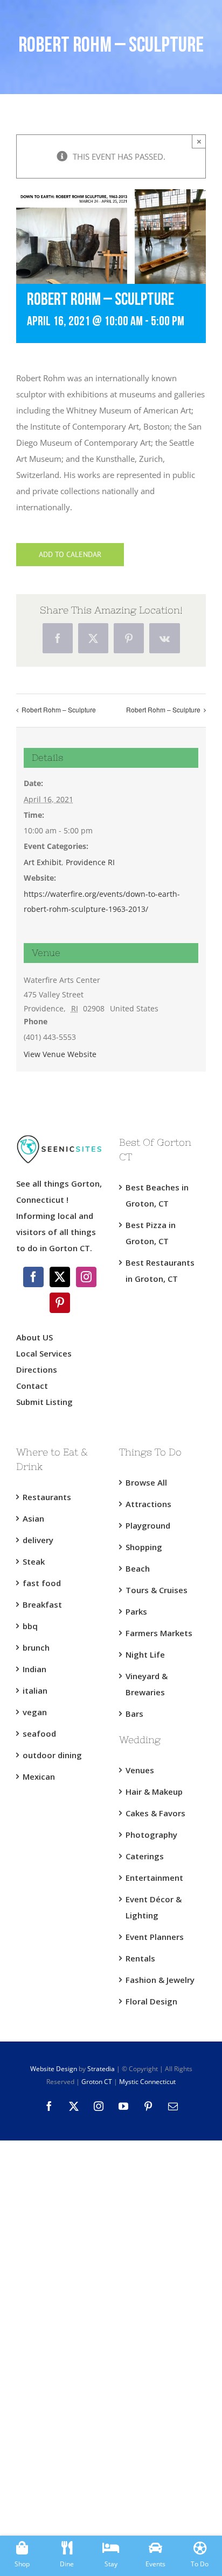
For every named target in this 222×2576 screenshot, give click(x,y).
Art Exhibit (43, 862)
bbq (30, 1626)
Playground (148, 1525)
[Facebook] (33, 1277)
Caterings (145, 1856)
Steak (34, 1561)
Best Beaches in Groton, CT (157, 1195)
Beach (138, 1568)
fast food (42, 1583)
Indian (34, 1669)
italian (35, 1690)
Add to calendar (70, 555)
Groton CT (96, 2082)
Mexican (39, 1776)
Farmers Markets (159, 1633)
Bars (134, 1714)
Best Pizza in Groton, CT (151, 1233)
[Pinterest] (60, 1303)
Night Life (145, 1654)
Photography (151, 1835)
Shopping (144, 1547)
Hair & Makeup (154, 1792)
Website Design (54, 2069)
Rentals (140, 1958)
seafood (39, 1733)
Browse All (146, 1482)
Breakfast (42, 1604)
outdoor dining (52, 1755)
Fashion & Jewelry (160, 1980)
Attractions (148, 1504)
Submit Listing (46, 1402)
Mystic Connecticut (147, 2082)
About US (34, 1337)
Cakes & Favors (155, 1813)
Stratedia (101, 2069)
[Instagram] (86, 1277)
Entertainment (154, 1878)
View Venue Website (60, 1054)
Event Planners (155, 1937)
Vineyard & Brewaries (147, 1684)
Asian (33, 1518)
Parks (136, 1611)
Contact (32, 1386)
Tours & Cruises (157, 1590)
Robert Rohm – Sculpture (59, 709)
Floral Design (151, 2001)
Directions (37, 1369)
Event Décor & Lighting (154, 1907)
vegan (35, 1712)
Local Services (44, 1353)
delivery (38, 1540)
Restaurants (47, 1497)
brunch (36, 1647)
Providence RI (90, 862)
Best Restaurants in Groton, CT (160, 1271)
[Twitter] (60, 1277)
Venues (140, 1770)
